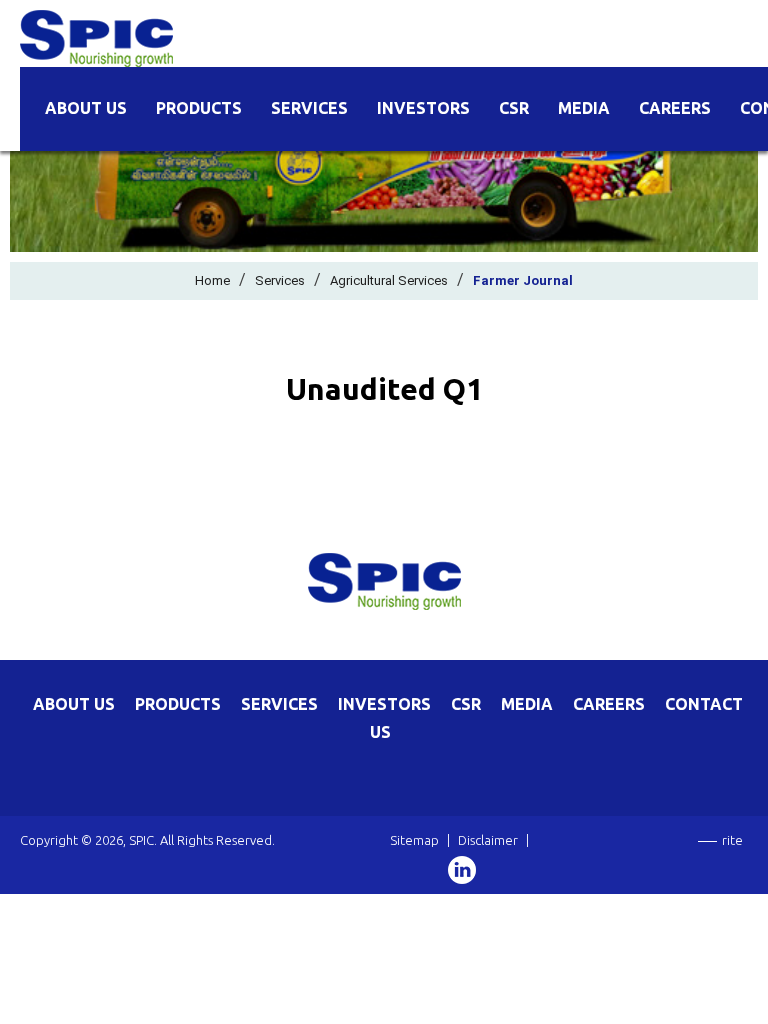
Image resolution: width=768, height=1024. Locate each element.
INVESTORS (384, 704)
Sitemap (414, 840)
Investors (423, 108)
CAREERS (609, 704)
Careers (675, 108)
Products (199, 108)
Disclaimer (488, 840)
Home (212, 280)
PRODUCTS (178, 704)
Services (309, 108)
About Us (86, 108)
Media (584, 108)
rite (732, 840)
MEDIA (527, 704)
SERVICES (279, 704)
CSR (514, 108)
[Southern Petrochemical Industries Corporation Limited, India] (96, 37)
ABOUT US (74, 704)
